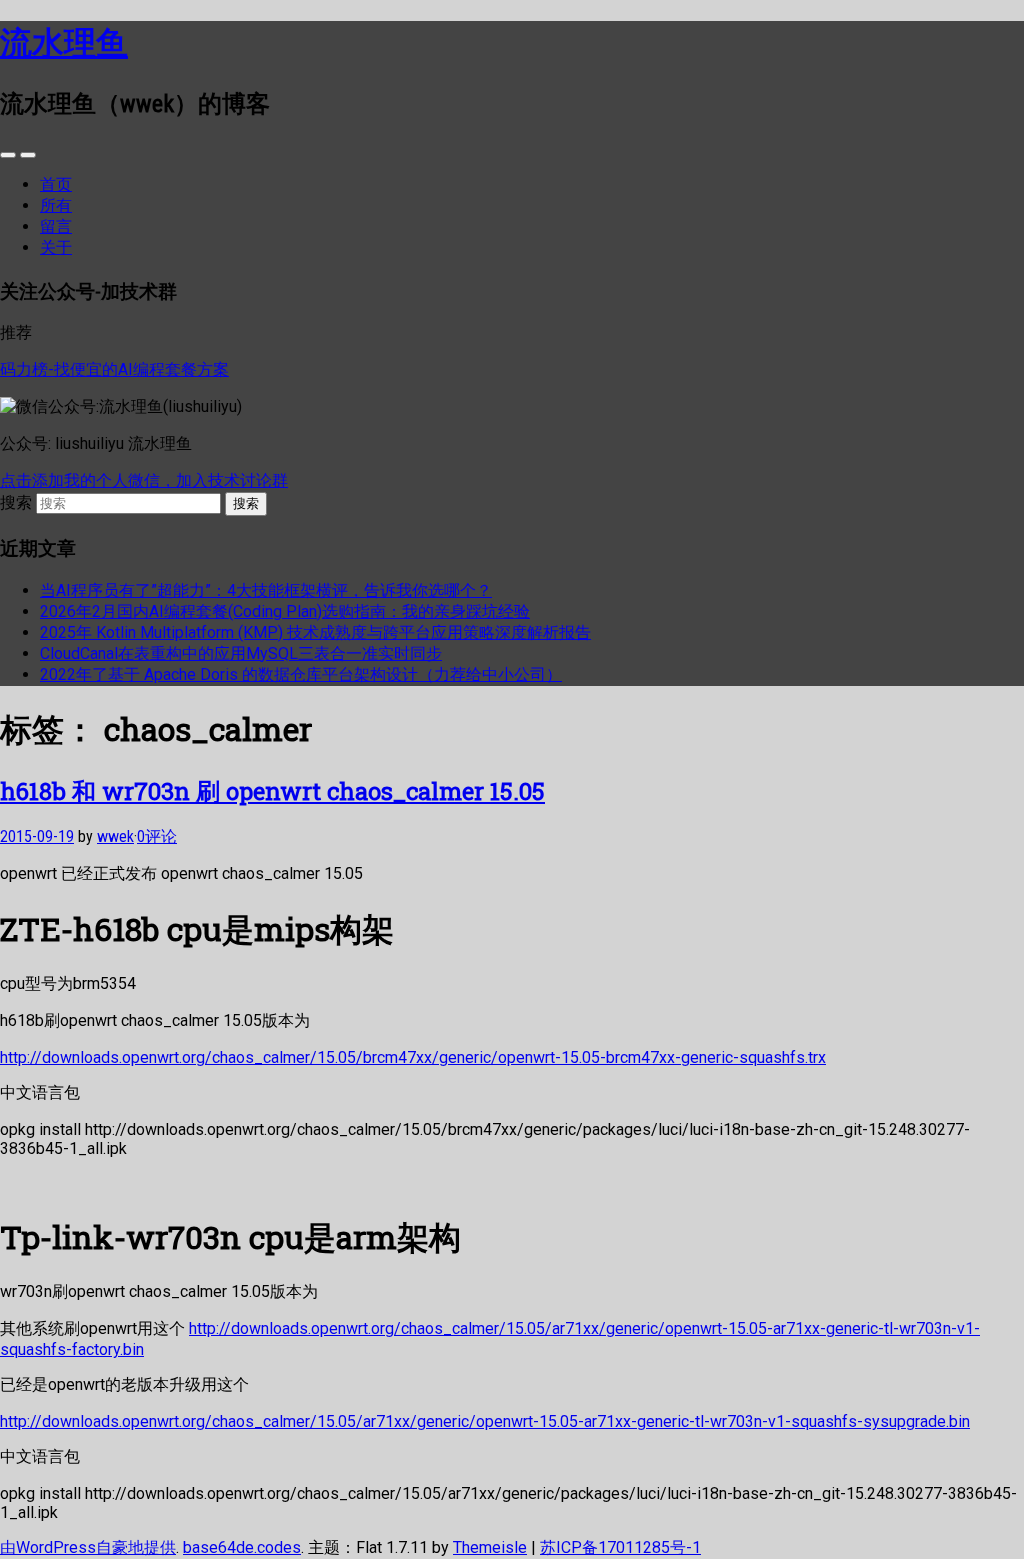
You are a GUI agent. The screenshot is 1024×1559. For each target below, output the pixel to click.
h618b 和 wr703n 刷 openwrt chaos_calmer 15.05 (272, 791)
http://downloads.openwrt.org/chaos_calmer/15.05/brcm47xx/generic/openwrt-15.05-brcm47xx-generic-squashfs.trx (413, 1057)
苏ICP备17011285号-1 (620, 1547)
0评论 (157, 836)
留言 (56, 226)
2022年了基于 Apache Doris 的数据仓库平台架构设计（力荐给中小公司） (301, 674)
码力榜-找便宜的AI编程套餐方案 (114, 369)
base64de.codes (242, 1547)
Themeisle (490, 1547)
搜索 (16, 502)
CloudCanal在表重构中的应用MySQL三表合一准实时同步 (241, 653)
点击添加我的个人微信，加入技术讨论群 (144, 480)
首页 (56, 184)
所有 (56, 205)
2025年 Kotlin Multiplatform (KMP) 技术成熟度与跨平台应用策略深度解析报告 (315, 632)
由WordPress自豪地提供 (88, 1547)
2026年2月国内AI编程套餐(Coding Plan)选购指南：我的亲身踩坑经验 (285, 611)
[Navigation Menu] (28, 155)
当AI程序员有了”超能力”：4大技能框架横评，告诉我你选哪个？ (266, 590)
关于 (56, 247)
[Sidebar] (8, 155)
